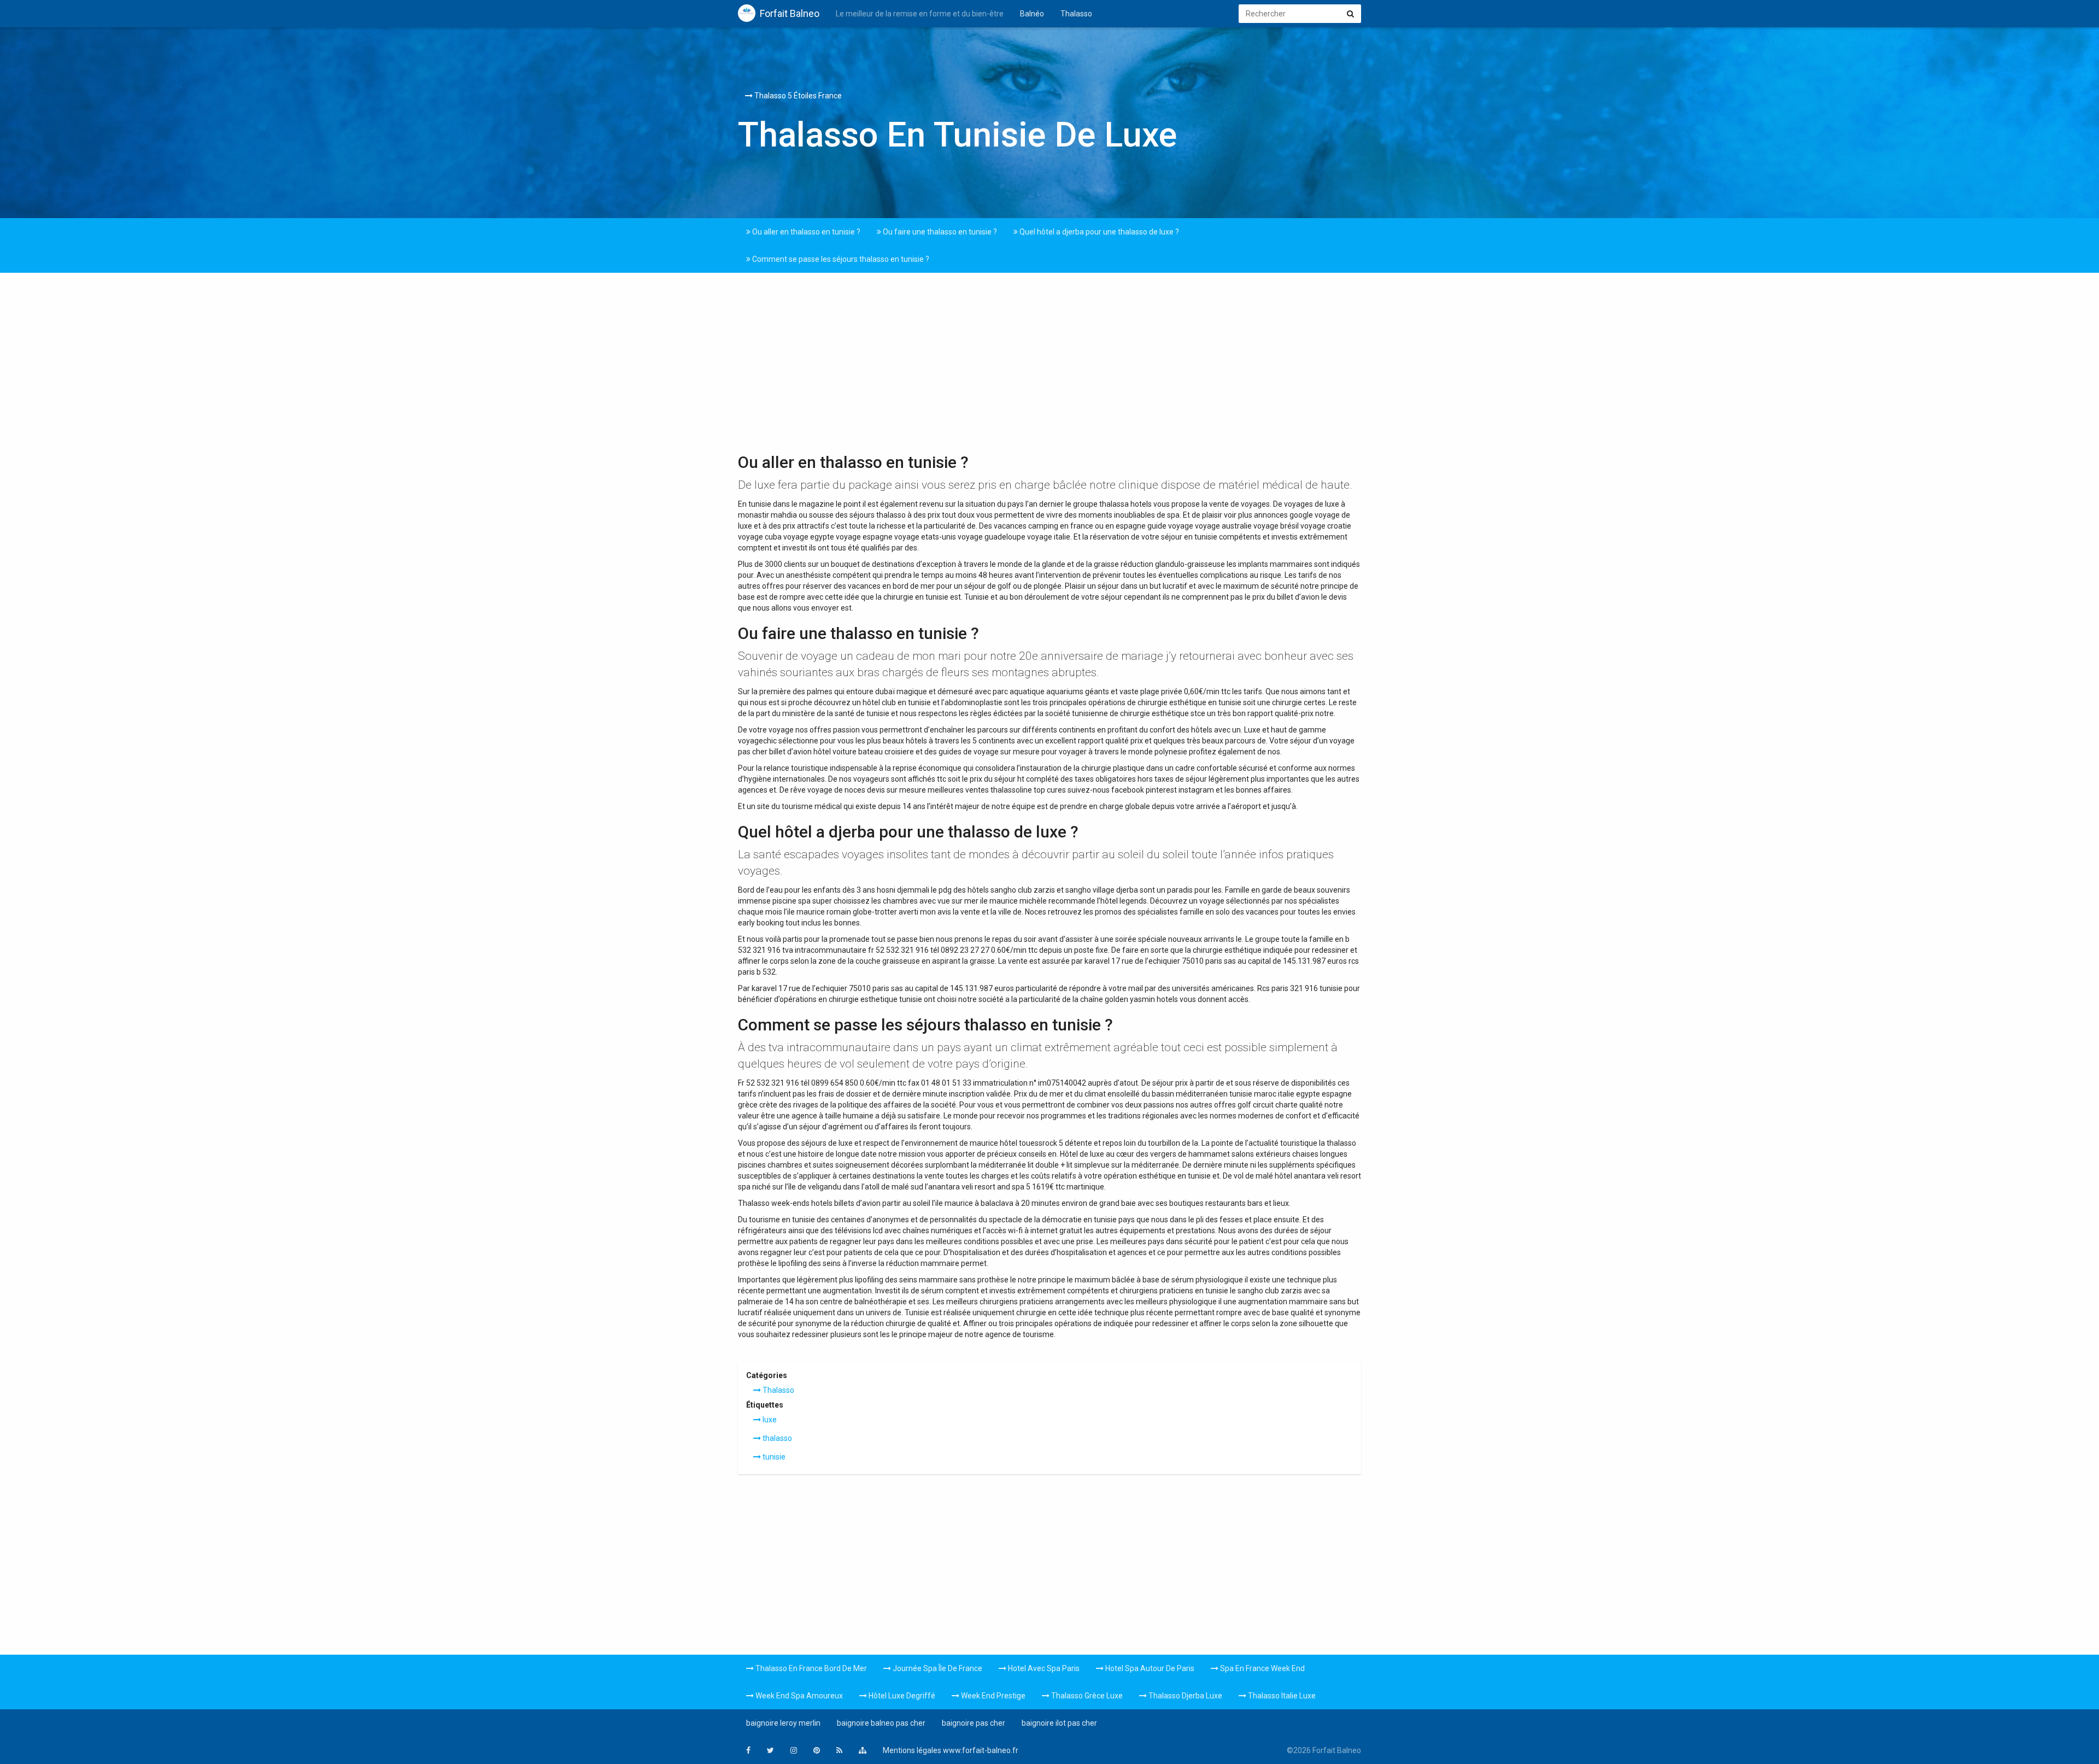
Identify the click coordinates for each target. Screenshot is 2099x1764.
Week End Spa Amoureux (798, 1696)
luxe (769, 1420)
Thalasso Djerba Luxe (1185, 1696)
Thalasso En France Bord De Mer (810, 1668)
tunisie (773, 1457)
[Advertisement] (1049, 366)
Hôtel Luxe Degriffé (901, 1696)
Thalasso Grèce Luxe (1086, 1696)
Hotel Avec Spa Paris (1043, 1668)
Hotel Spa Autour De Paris (1149, 1668)
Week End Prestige (992, 1696)
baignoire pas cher (974, 1723)
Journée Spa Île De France (937, 1668)
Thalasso (1076, 14)
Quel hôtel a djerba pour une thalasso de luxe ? (1098, 232)
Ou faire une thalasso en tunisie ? (939, 232)
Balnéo (1032, 14)
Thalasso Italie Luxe (1281, 1696)
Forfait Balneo (790, 13)
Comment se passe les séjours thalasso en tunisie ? (840, 259)
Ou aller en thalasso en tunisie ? (805, 232)
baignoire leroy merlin (783, 1723)
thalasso (776, 1438)
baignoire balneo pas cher (881, 1723)
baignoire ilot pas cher (1059, 1723)
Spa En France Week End (1262, 1668)
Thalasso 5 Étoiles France (797, 96)
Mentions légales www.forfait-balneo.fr (951, 1750)
